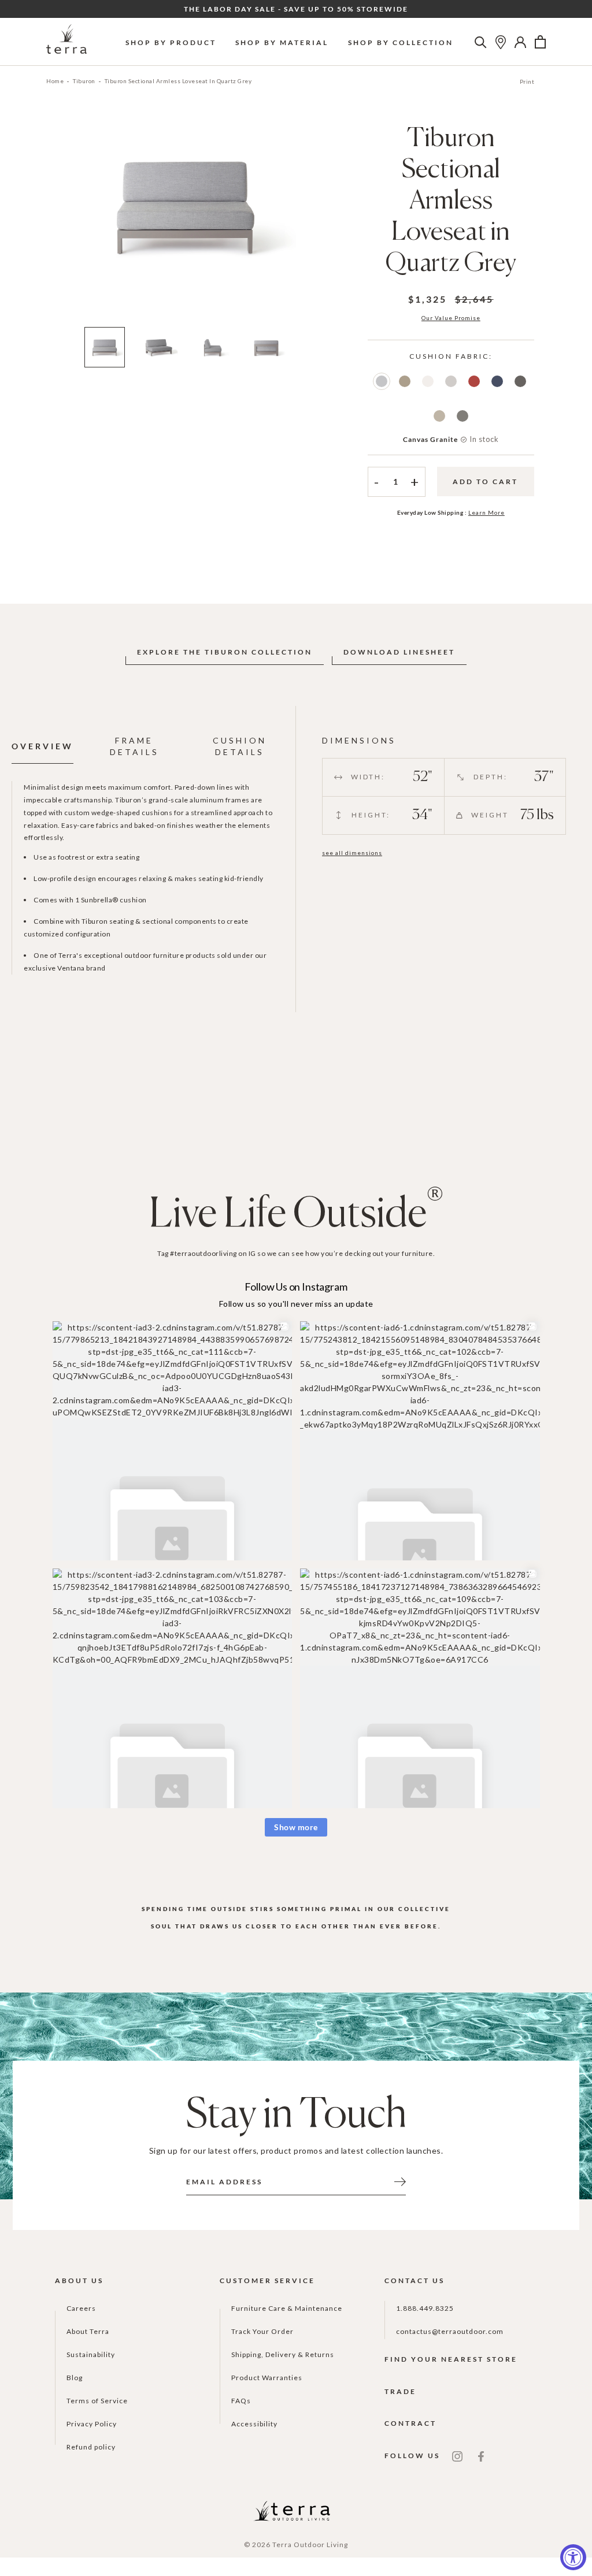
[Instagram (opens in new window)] (457, 2456)
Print (527, 81)
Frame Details (134, 746)
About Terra (88, 2331)
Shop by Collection (401, 42)
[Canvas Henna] (474, 381)
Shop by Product (171, 42)
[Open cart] (540, 42)
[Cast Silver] (451, 381)
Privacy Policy (92, 2424)
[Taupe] (405, 381)
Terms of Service (97, 2401)
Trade (400, 2391)
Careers (81, 2308)
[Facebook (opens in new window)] (481, 2456)
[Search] (481, 42)
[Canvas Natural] (428, 381)
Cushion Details (240, 746)
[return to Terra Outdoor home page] (66, 42)
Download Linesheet (399, 652)
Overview (42, 746)
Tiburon (84, 81)
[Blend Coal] (520, 381)
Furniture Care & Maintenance (287, 2308)
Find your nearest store (451, 2359)
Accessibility (254, 2424)
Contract (410, 2423)
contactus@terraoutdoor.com (450, 2331)
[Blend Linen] (439, 416)
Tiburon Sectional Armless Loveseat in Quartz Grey (178, 81)
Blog (75, 2378)
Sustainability (91, 2354)
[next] (315, 222)
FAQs (241, 2401)
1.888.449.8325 (425, 2308)
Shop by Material (282, 42)
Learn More (486, 512)
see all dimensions (352, 853)
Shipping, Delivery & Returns (283, 2354)
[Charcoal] (462, 416)
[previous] (56, 222)
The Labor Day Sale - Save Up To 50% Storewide (296, 9)
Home (55, 81)
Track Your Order (262, 2331)
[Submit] (400, 2181)
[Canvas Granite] (382, 381)
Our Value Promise (451, 318)
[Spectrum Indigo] (497, 381)
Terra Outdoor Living (310, 2545)
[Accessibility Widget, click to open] (573, 2557)
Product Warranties (267, 2378)
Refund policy (91, 2447)
